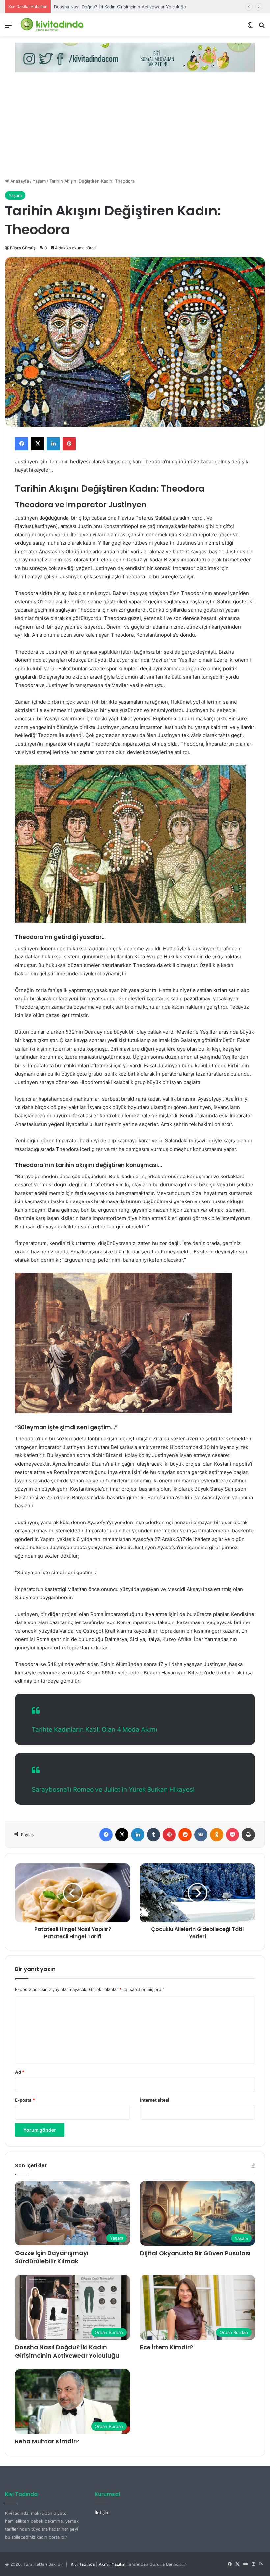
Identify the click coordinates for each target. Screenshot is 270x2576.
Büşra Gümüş (23, 248)
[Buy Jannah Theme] (135, 57)
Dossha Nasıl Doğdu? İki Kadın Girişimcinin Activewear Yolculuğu (67, 2351)
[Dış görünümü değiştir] (250, 27)
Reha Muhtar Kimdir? (47, 2441)
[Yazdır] (248, 1835)
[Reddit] (185, 1835)
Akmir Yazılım (112, 2564)
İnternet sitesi (155, 2100)
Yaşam (39, 181)
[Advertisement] (135, 128)
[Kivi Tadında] (52, 25)
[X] (38, 444)
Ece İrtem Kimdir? (166, 2347)
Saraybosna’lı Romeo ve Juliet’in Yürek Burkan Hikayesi (113, 1789)
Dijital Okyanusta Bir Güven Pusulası (195, 2253)
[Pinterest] (69, 444)
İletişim (102, 2513)
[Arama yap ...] (262, 27)
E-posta (25, 2100)
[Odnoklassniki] (217, 1835)
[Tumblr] (153, 1835)
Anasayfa (19, 181)
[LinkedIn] (53, 444)
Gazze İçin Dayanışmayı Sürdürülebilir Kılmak (52, 2257)
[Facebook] (22, 444)
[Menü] (8, 27)
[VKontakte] (201, 1835)
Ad (20, 2072)
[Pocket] (232, 1835)
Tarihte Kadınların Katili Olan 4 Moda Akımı (94, 1730)
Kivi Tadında (83, 2564)
